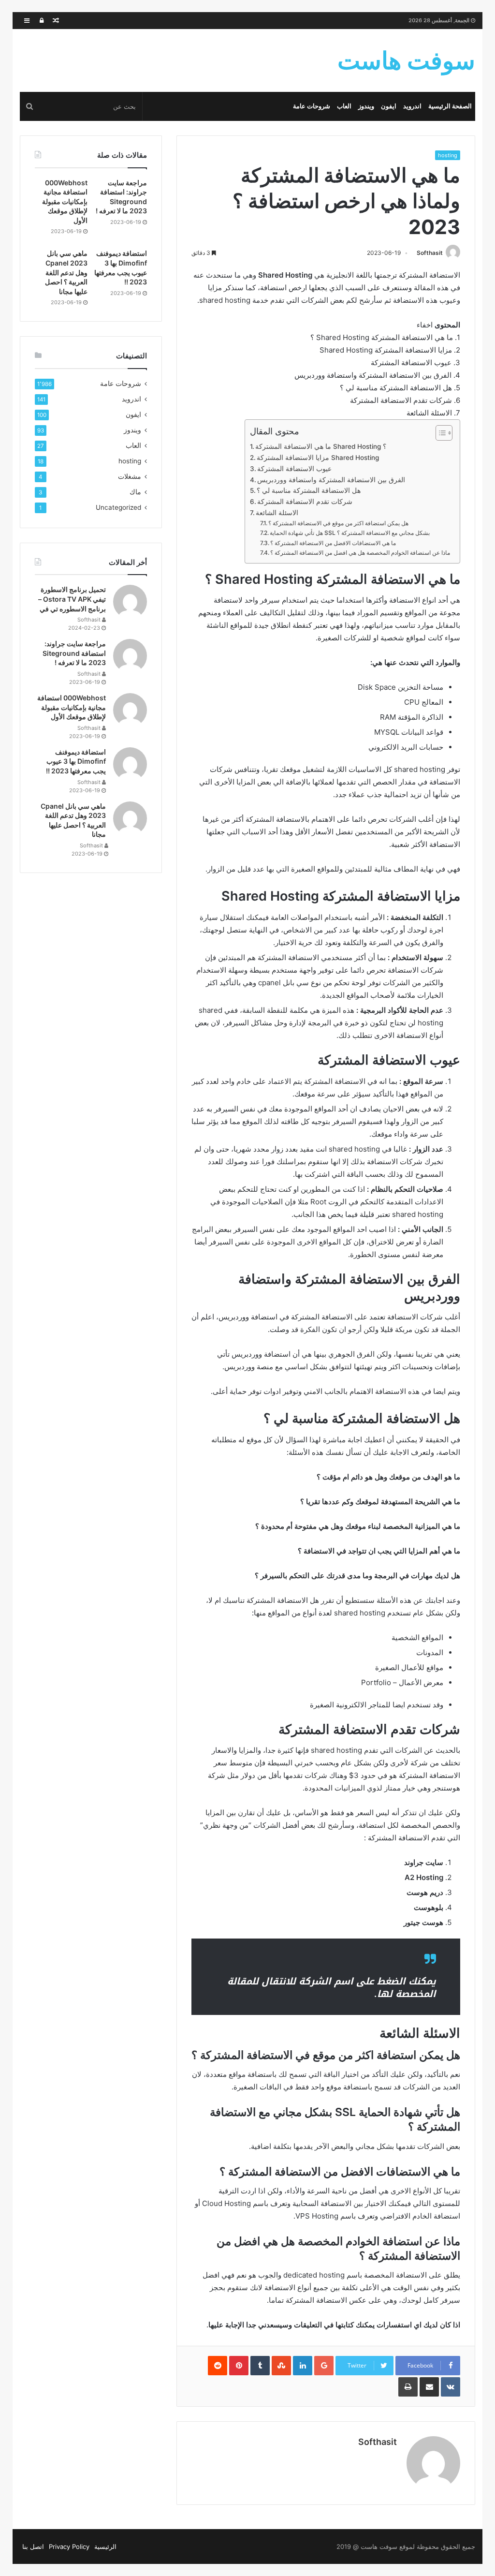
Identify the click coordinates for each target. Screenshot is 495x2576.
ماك (135, 492)
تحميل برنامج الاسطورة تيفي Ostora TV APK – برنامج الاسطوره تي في (72, 599)
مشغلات (130, 476)
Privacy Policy (69, 2546)
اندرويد (412, 106)
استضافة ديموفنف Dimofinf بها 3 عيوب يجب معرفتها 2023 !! (76, 761)
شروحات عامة (312, 106)
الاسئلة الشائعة (277, 513)
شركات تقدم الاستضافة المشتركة (305, 502)
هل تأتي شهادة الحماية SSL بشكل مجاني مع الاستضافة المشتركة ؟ (350, 533)
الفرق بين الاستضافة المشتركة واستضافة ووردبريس (331, 480)
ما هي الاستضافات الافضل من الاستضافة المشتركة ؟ (333, 543)
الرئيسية (105, 2546)
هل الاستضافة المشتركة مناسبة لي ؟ (309, 490)
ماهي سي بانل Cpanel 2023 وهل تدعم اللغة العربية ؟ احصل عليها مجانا (66, 272)
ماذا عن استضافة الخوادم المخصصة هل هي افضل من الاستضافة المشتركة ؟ (360, 553)
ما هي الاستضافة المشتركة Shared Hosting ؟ (321, 446)
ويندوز (366, 106)
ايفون (389, 106)
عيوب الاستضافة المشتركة (294, 469)
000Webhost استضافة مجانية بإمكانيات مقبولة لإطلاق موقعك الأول (65, 201)
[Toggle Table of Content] (439, 433)
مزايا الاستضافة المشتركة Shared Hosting (318, 458)
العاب (344, 106)
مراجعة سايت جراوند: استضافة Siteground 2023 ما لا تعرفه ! (74, 653)
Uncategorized (118, 507)
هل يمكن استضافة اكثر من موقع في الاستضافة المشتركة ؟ (338, 523)
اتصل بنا (33, 2546)
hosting (448, 155)
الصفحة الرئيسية (450, 106)
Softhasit (430, 253)
